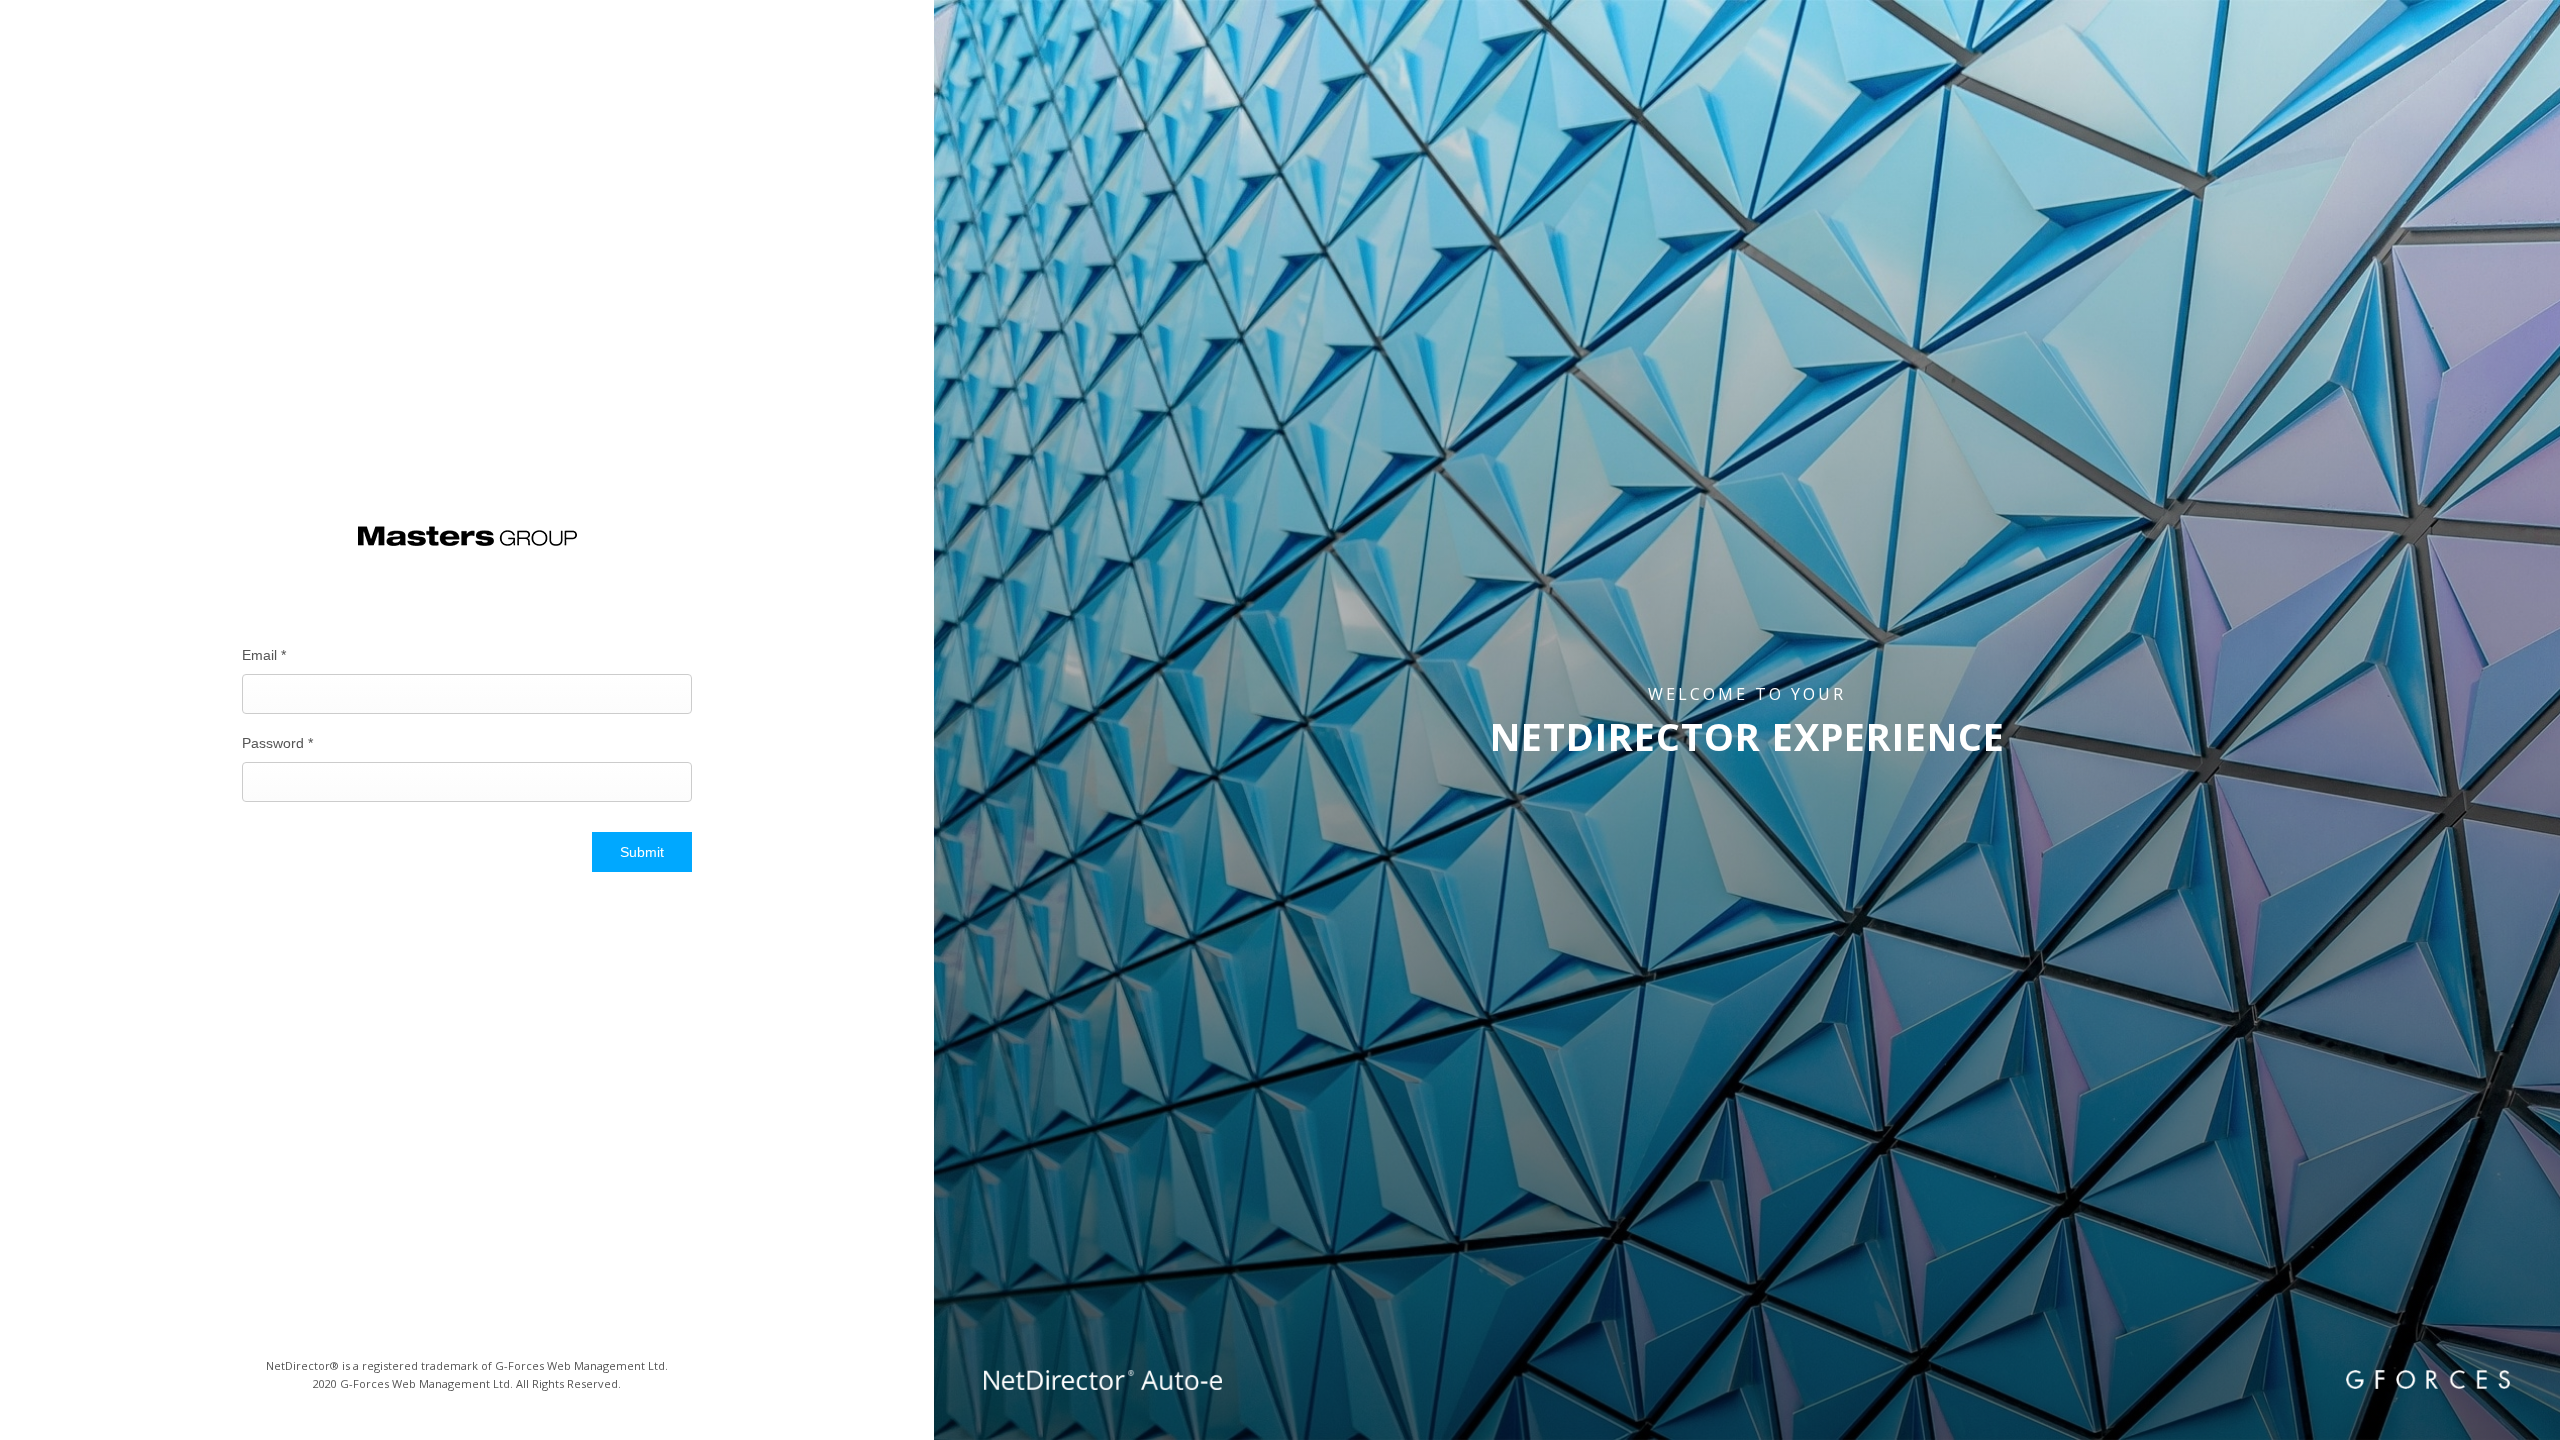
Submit (642, 852)
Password (277, 743)
